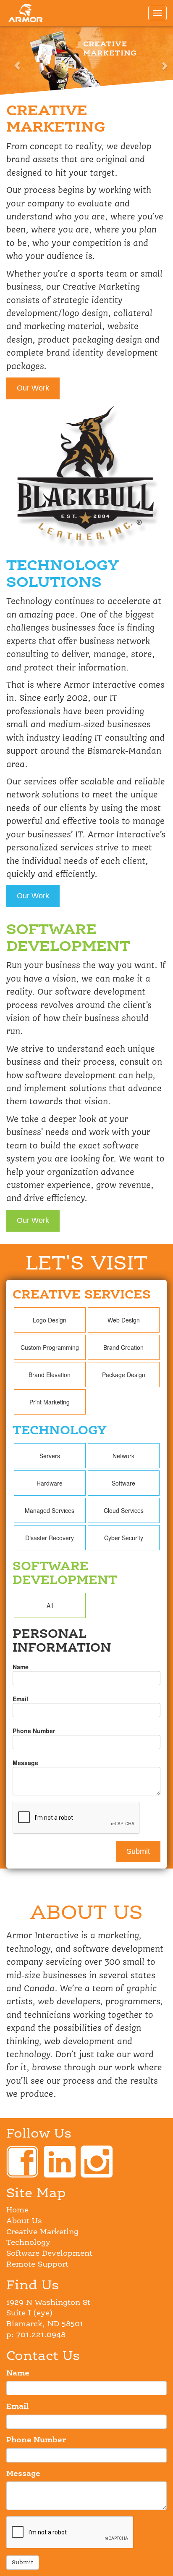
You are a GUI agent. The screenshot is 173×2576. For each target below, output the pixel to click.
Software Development (49, 2254)
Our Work (33, 388)
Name (21, 1667)
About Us (24, 2221)
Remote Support (37, 2265)
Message (25, 1763)
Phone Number (34, 1731)
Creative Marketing (42, 2232)
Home (17, 2210)
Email (20, 1699)
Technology (28, 2243)
